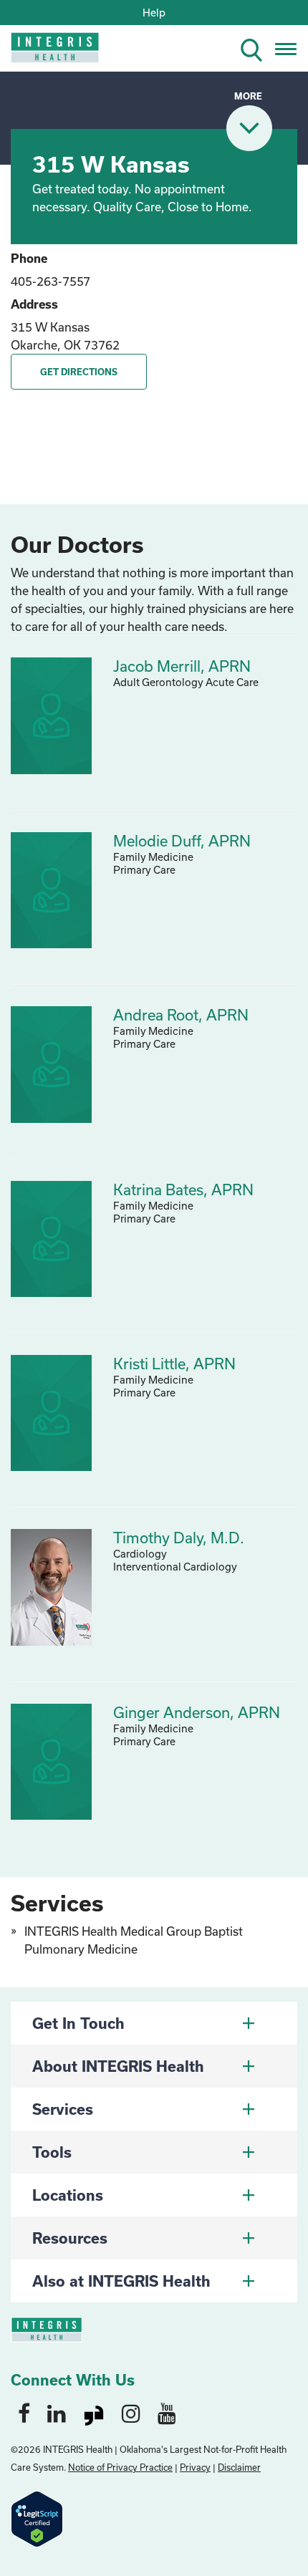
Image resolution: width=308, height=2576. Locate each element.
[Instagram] (131, 2413)
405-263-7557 (50, 281)
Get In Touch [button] (78, 2023)
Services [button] (63, 2109)
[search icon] (257, 48)
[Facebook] (24, 2413)
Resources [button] (70, 2238)
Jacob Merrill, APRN (182, 666)
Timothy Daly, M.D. (179, 1538)
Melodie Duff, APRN (182, 841)
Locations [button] (68, 2195)
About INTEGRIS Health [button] (118, 2066)
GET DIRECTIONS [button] (79, 372)
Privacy (195, 2467)
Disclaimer (239, 2467)
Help (154, 13)
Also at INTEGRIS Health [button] (121, 2281)
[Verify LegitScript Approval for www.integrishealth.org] (37, 2518)
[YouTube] (167, 2413)
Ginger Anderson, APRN (197, 1712)
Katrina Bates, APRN (183, 1190)
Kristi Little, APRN (174, 1364)
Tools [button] (52, 2152)
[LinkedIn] (57, 2413)
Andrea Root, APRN (181, 1015)
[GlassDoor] (94, 2413)
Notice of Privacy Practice (120, 2467)
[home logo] (45, 52)
